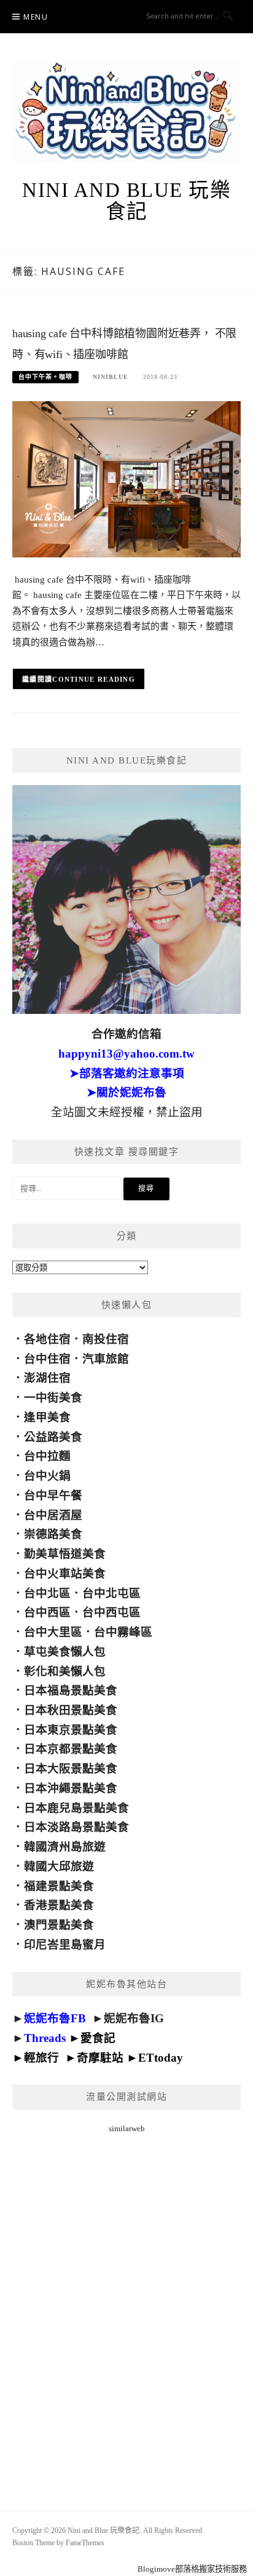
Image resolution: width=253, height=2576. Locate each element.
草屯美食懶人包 (65, 1652)
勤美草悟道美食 (65, 1554)
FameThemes (85, 2543)
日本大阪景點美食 (71, 1769)
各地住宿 (47, 1339)
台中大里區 (53, 1632)
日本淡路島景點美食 (76, 1827)
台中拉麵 (47, 1456)
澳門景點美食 (59, 1925)
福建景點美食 (59, 1886)
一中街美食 (53, 1398)
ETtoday (161, 2058)
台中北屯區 (111, 1593)
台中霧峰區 (123, 1632)
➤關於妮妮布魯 (126, 1092)
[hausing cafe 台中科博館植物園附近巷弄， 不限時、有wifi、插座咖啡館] (126, 478)
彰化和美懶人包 (65, 1671)
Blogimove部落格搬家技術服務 (192, 2569)
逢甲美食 (47, 1417)
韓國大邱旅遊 (59, 1866)
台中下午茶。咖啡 (45, 377)
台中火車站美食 (65, 1573)
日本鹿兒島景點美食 (76, 1808)
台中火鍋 (47, 1476)
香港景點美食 (59, 1905)
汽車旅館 (106, 1359)
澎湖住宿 (47, 1378)
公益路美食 (53, 1437)
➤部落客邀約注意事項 (127, 1073)
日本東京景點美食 (71, 1730)
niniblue (111, 377)
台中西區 (47, 1612)
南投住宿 (106, 1339)
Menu (36, 17)
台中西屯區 (111, 1612)
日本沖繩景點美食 (71, 1788)
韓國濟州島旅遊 (65, 1847)
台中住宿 (47, 1359)
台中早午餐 (53, 1495)
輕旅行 (41, 2058)
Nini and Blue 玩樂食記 (126, 201)
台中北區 (47, 1593)
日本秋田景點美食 (71, 1710)
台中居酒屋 (53, 1515)
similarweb (127, 2128)
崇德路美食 (53, 1534)
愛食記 (98, 2038)
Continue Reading (94, 679)
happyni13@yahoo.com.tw (126, 1054)
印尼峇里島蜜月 (65, 1944)
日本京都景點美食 (71, 1749)
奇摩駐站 (100, 2058)
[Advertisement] (126, 2307)
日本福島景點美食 (71, 1690)
